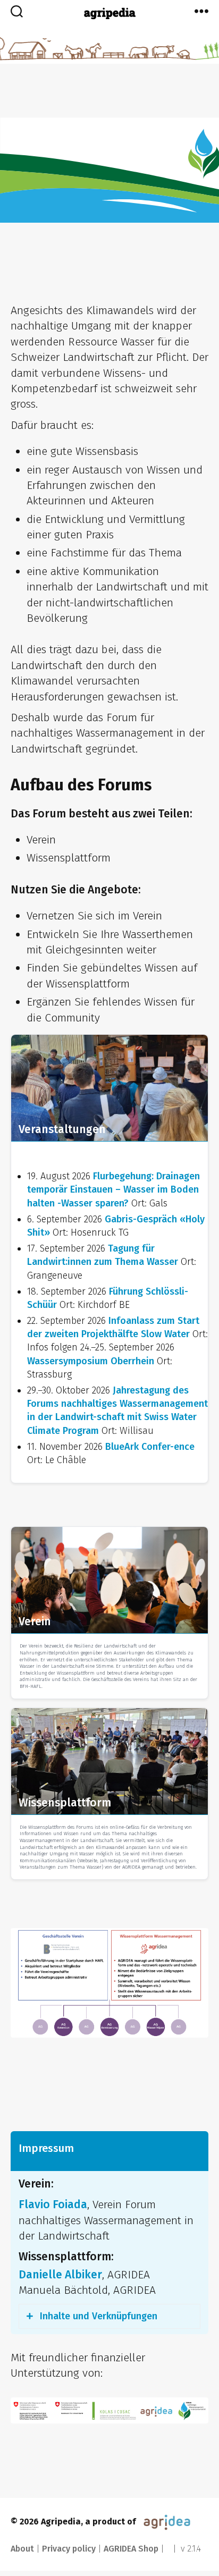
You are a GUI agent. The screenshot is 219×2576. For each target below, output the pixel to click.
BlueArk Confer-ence (150, 1447)
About (22, 2549)
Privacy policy (69, 2549)
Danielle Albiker (60, 2275)
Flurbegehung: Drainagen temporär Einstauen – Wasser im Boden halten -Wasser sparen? (113, 1189)
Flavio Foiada (53, 2205)
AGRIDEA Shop (131, 2549)
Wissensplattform (65, 1803)
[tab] (109, 2316)
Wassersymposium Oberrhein (92, 1361)
